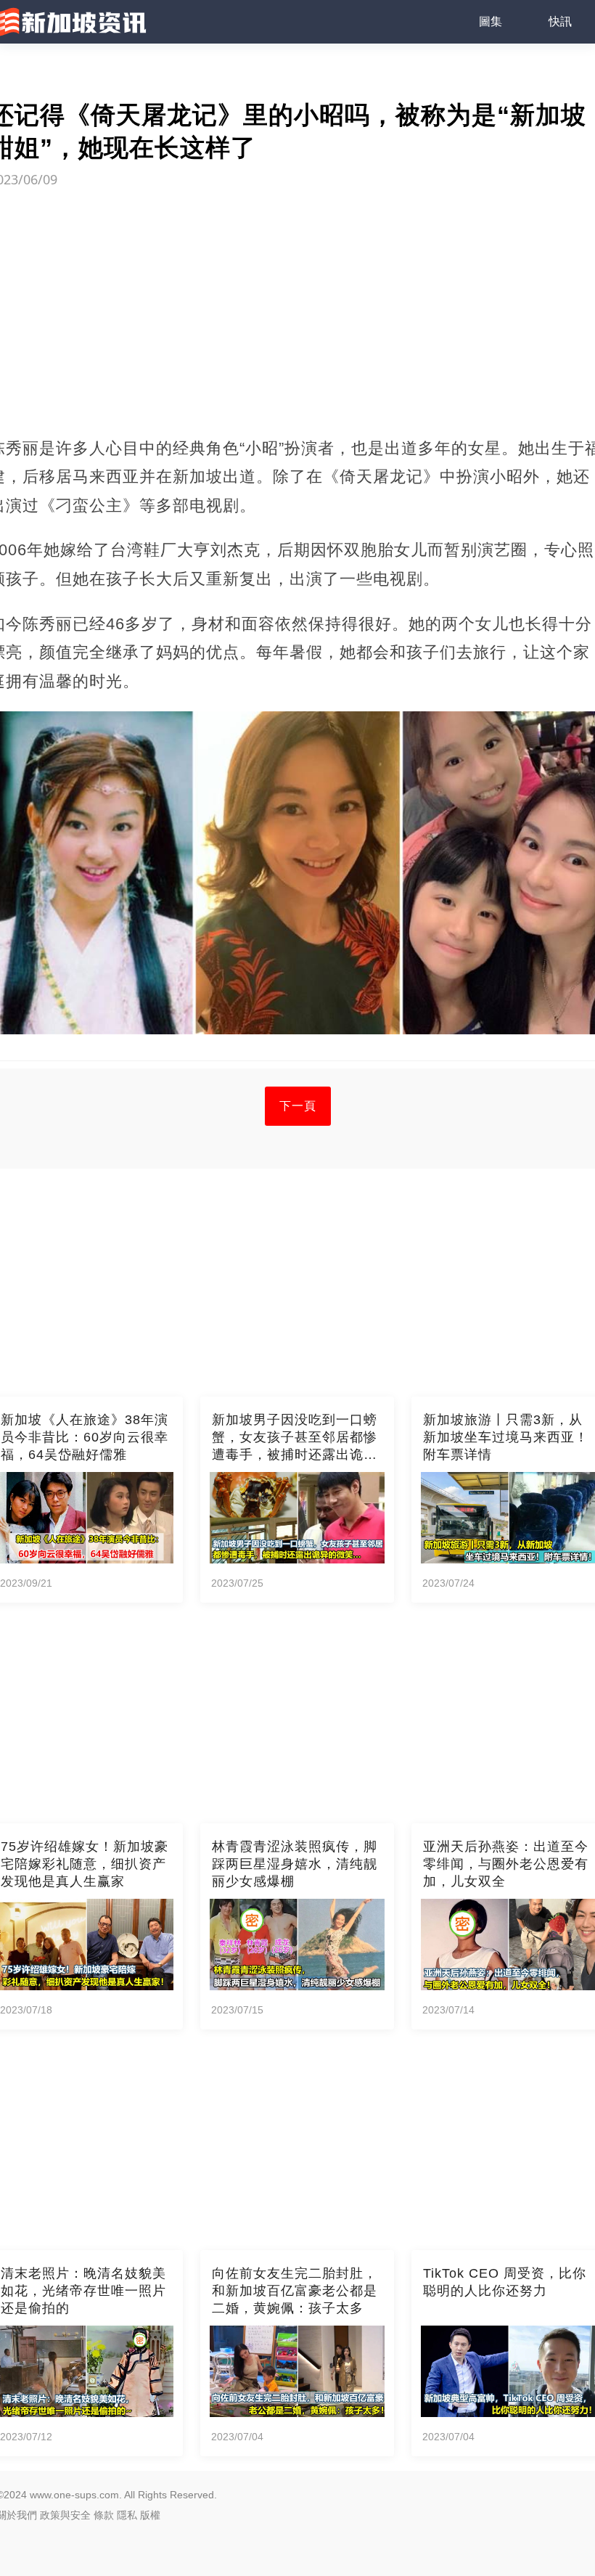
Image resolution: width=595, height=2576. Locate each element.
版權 (150, 2515)
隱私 (127, 2515)
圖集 (491, 21)
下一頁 (298, 1106)
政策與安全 (65, 2515)
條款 (104, 2515)
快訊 (560, 21)
